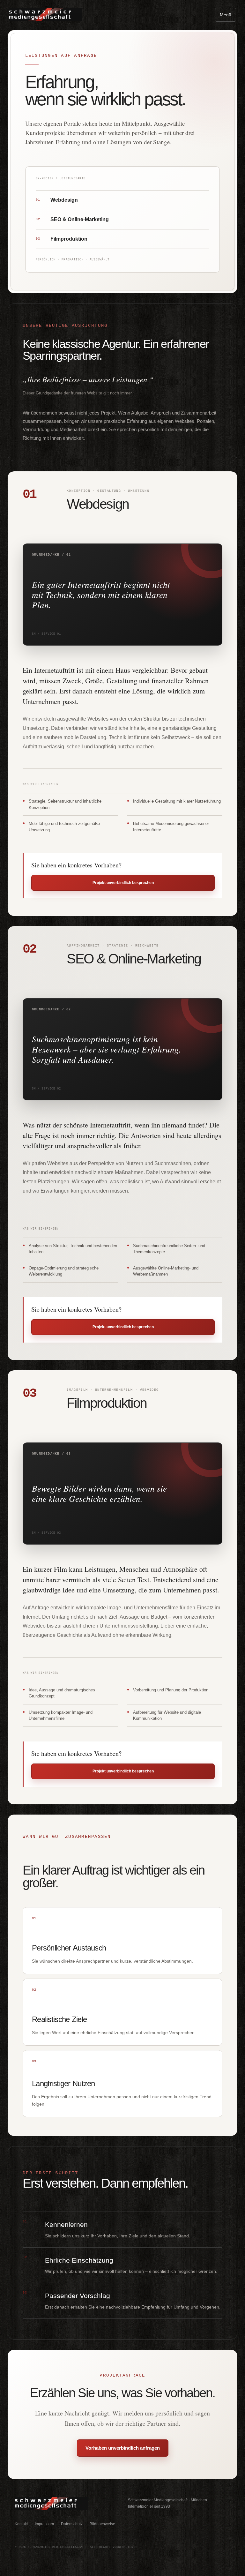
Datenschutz (72, 2524)
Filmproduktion (62, 239)
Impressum (44, 2524)
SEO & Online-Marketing (72, 219)
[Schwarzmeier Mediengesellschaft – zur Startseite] (46, 15)
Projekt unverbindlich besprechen (123, 883)
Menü (226, 15)
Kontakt (21, 2524)
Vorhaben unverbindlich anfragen (123, 2448)
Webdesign (57, 200)
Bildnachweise (102, 2524)
